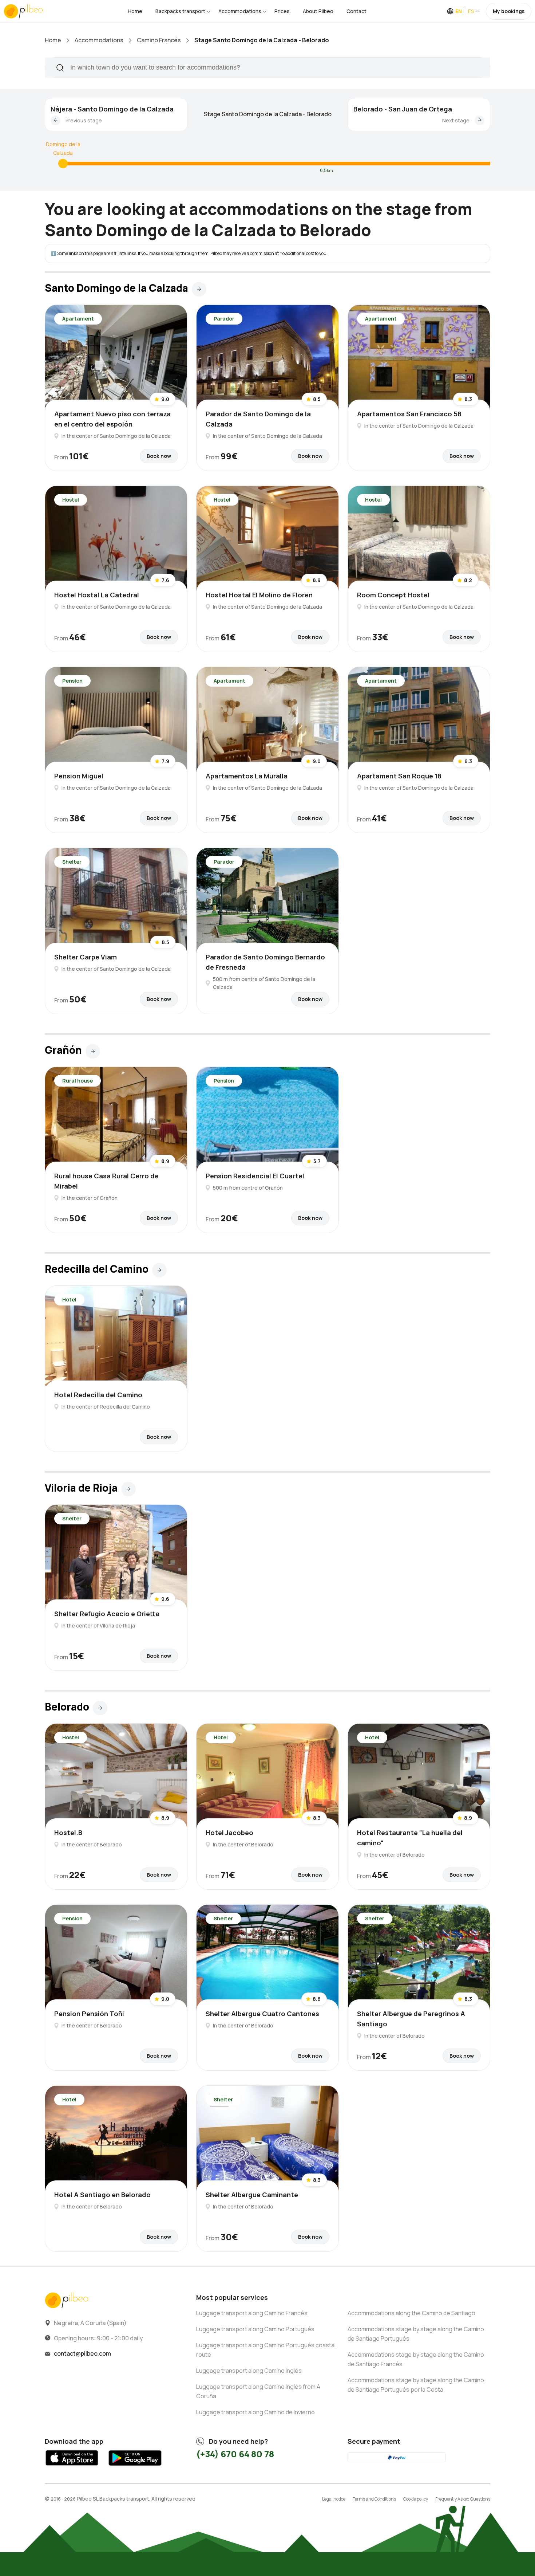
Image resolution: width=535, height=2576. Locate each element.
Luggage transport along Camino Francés (252, 2313)
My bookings (509, 11)
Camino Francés (159, 40)
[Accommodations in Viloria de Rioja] (128, 1489)
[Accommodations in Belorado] (100, 1708)
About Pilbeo (318, 11)
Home (135, 11)
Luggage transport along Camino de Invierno (255, 2412)
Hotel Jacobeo (229, 1833)
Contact (356, 11)
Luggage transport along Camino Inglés (249, 2371)
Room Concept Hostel (393, 595)
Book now (159, 456)
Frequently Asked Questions (463, 2499)
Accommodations (240, 11)
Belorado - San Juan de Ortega (403, 109)
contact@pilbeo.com (82, 2353)
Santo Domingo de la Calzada (63, 144)
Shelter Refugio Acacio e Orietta (107, 1614)
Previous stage (84, 120)
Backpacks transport (180, 11)
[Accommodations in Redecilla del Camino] (159, 1270)
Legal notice (334, 2499)
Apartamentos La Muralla (247, 776)
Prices (282, 11)
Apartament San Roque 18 (399, 776)
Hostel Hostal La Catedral (97, 595)
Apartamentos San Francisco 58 (409, 414)
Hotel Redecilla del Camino (98, 1395)
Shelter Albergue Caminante (252, 2195)
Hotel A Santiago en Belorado (102, 2195)
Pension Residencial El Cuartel (255, 1176)
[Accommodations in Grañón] (93, 1051)
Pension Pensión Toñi (89, 2014)
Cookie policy (416, 2499)
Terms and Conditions (374, 2499)
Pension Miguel (79, 776)
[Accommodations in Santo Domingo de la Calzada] (63, 164)
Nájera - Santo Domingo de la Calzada (112, 109)
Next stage (456, 120)
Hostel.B (68, 1833)
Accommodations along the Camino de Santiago (411, 2313)
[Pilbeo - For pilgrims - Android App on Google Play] (135, 2468)
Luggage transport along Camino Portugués (255, 2329)
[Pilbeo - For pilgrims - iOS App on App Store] (72, 2468)
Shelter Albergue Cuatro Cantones (262, 2014)
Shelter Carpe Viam (86, 957)
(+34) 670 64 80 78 (235, 2454)
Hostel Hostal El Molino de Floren (259, 595)
